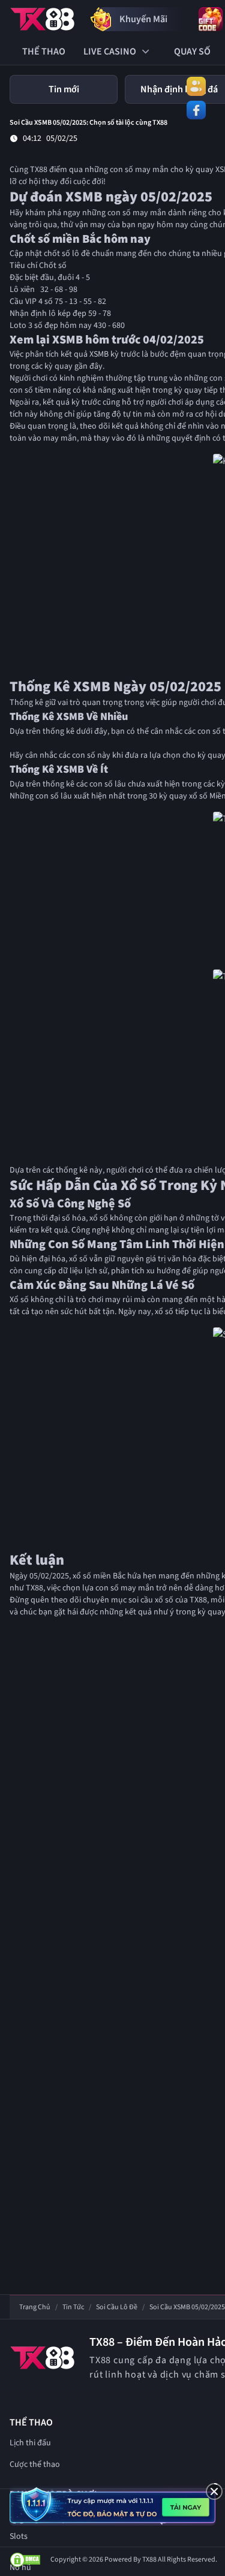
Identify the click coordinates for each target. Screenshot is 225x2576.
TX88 (39, 170)
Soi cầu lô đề (117, 2307)
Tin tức (73, 2307)
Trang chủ (35, 2307)
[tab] (64, 89)
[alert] (112, 2505)
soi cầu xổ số (151, 1600)
